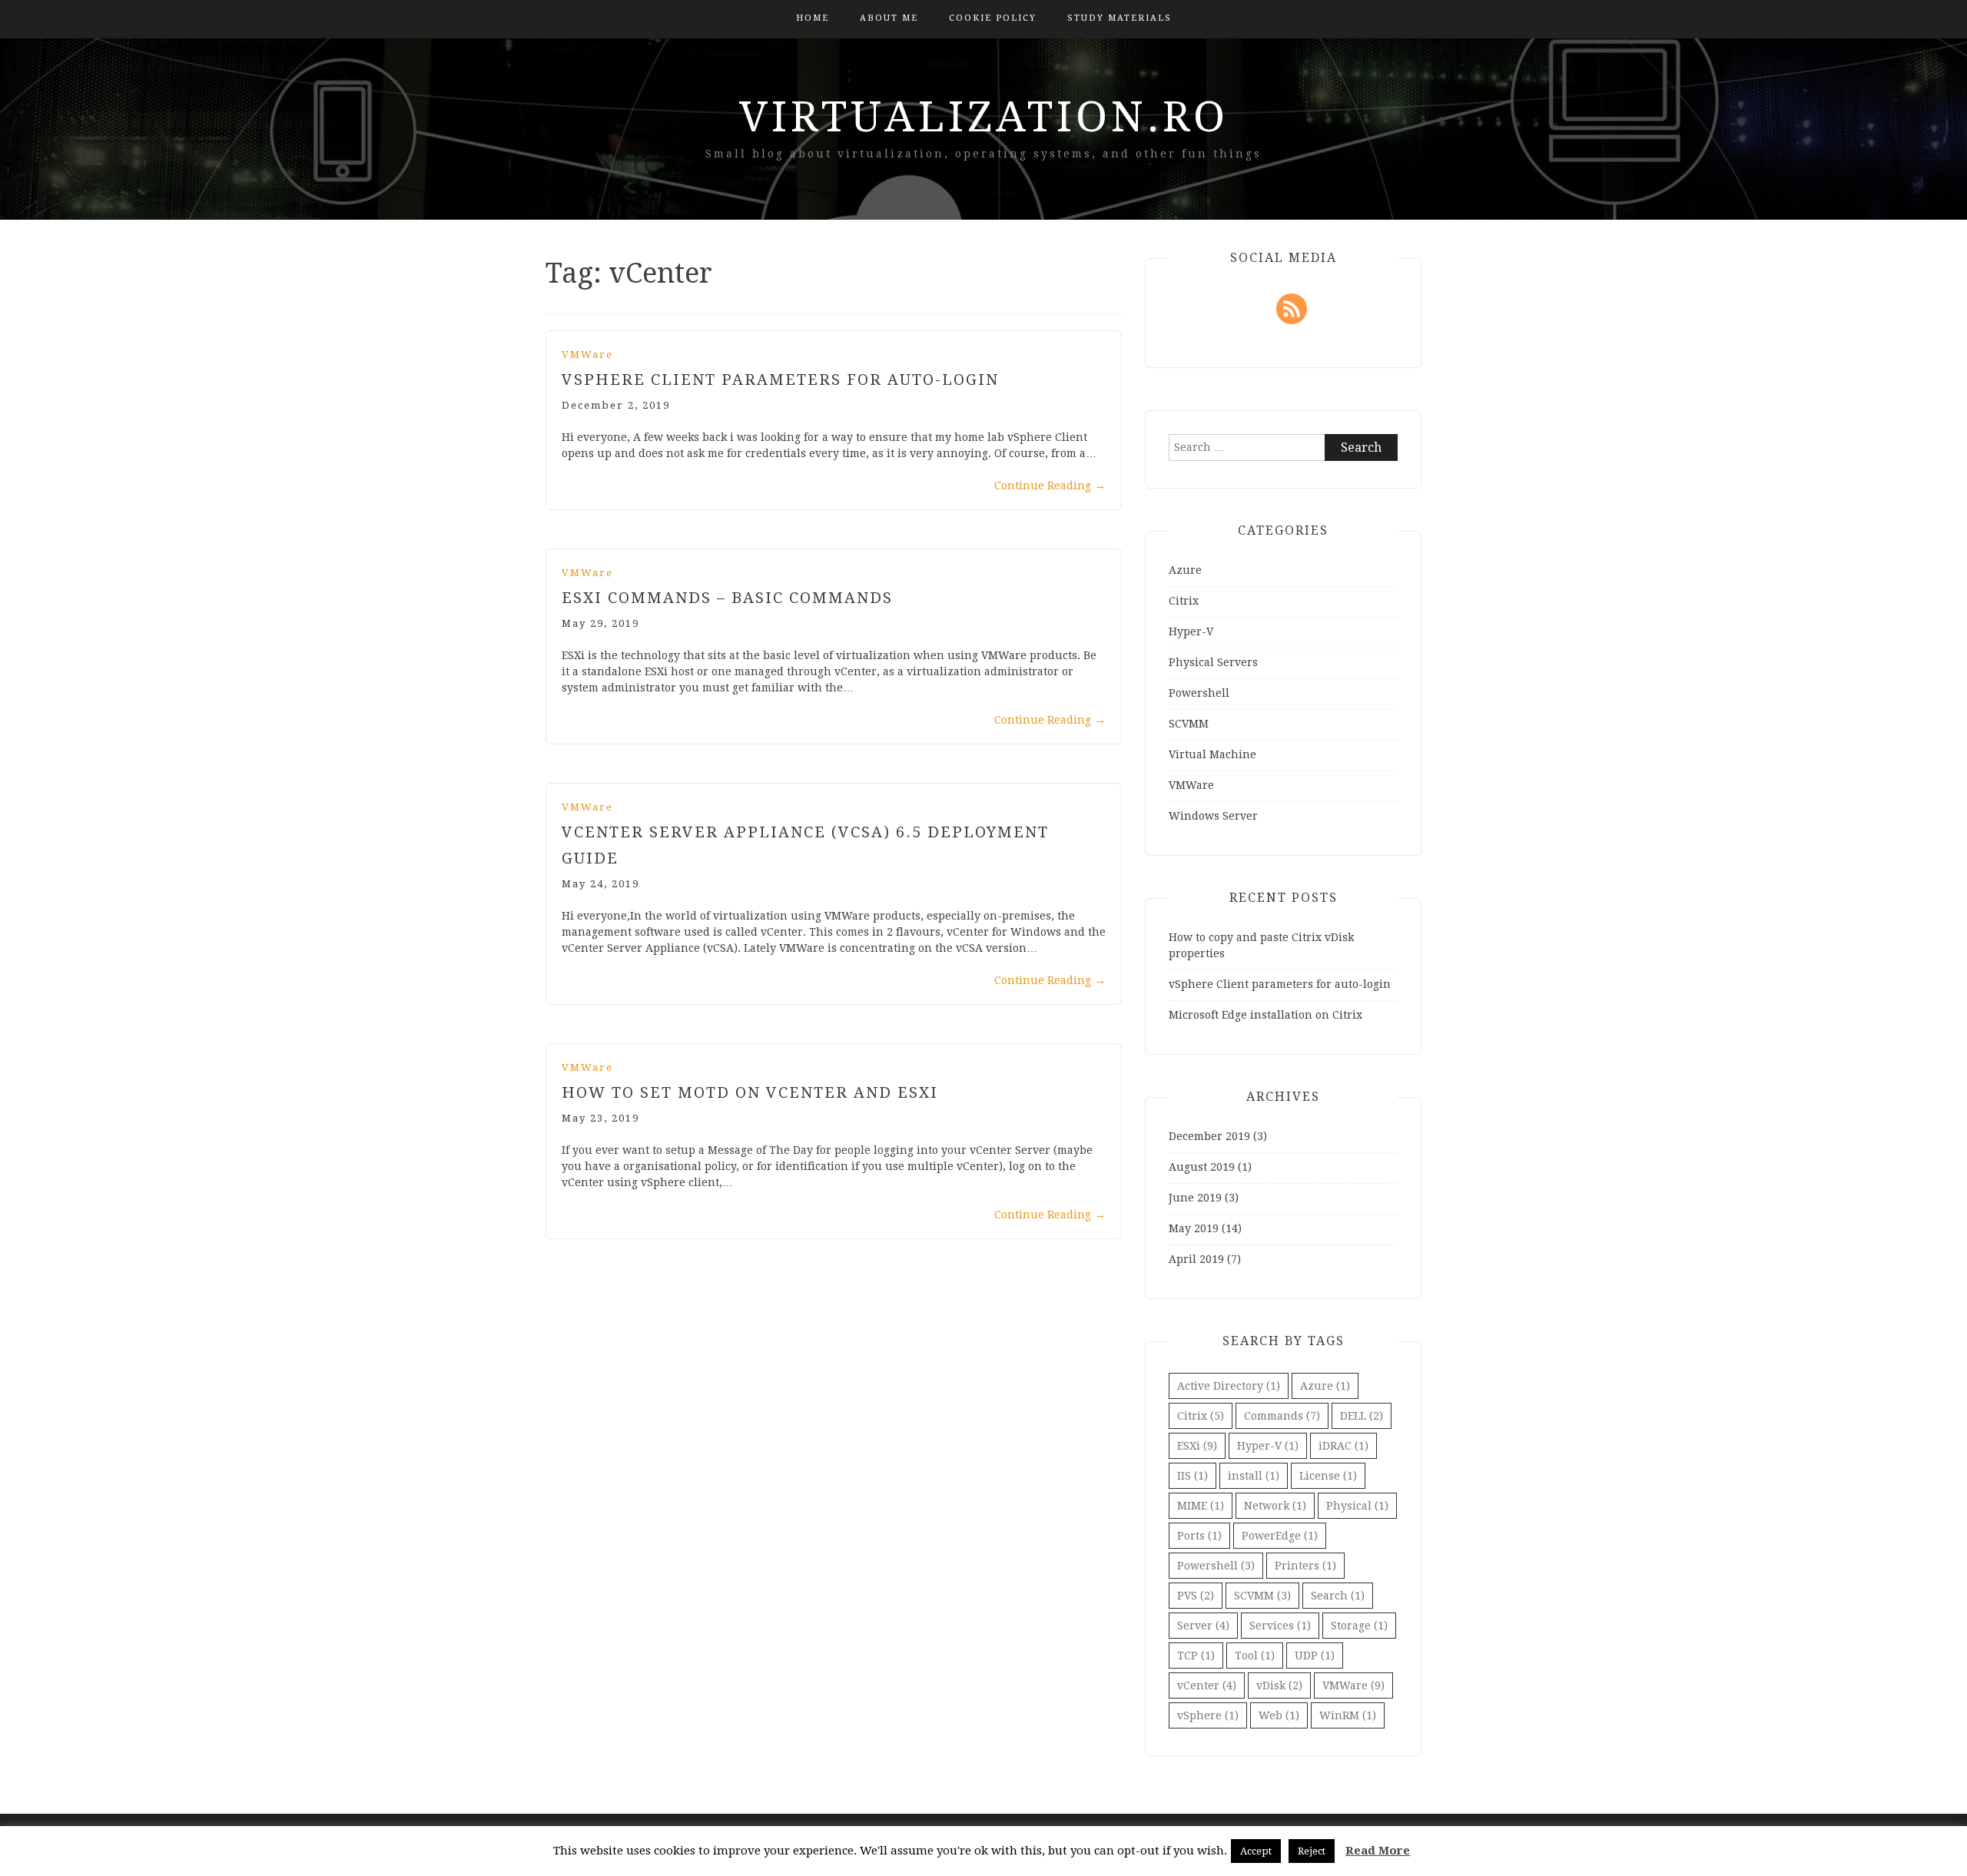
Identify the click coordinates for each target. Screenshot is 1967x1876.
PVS (1196, 1596)
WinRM (1348, 1715)
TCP (1196, 1656)
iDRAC (1343, 1446)
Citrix (1184, 601)
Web (1279, 1715)
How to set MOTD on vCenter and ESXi (750, 1092)
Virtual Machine (1212, 754)
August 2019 (1202, 1167)
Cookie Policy (993, 18)
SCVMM (1189, 724)
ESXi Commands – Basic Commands (727, 598)
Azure (1185, 570)
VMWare (587, 355)
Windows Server (1213, 816)
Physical (1357, 1506)
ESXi (1197, 1446)
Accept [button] (1256, 1851)
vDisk (1279, 1685)
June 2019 (1195, 1198)
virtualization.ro (984, 117)
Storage (1359, 1626)
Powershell (1199, 693)
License (1328, 1476)
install (1254, 1476)
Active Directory (1229, 1386)
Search (1338, 1596)
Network (1275, 1506)
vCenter (1207, 1685)
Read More (1378, 1851)
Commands (1282, 1416)
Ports (1199, 1536)
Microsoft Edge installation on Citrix (1265, 1015)
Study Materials (1119, 18)
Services (1280, 1626)
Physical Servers (1213, 662)
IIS (1192, 1476)
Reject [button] (1312, 1851)
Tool (1255, 1656)
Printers (1305, 1566)
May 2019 (1194, 1228)
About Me (889, 18)
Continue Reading (1050, 486)
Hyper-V (1191, 631)
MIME (1201, 1506)
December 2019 (1209, 1136)
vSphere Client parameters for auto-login (780, 380)
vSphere (1208, 1715)
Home (813, 18)
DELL (1362, 1416)
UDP (1315, 1656)
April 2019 (1196, 1259)
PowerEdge (1280, 1536)
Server (1203, 1626)
